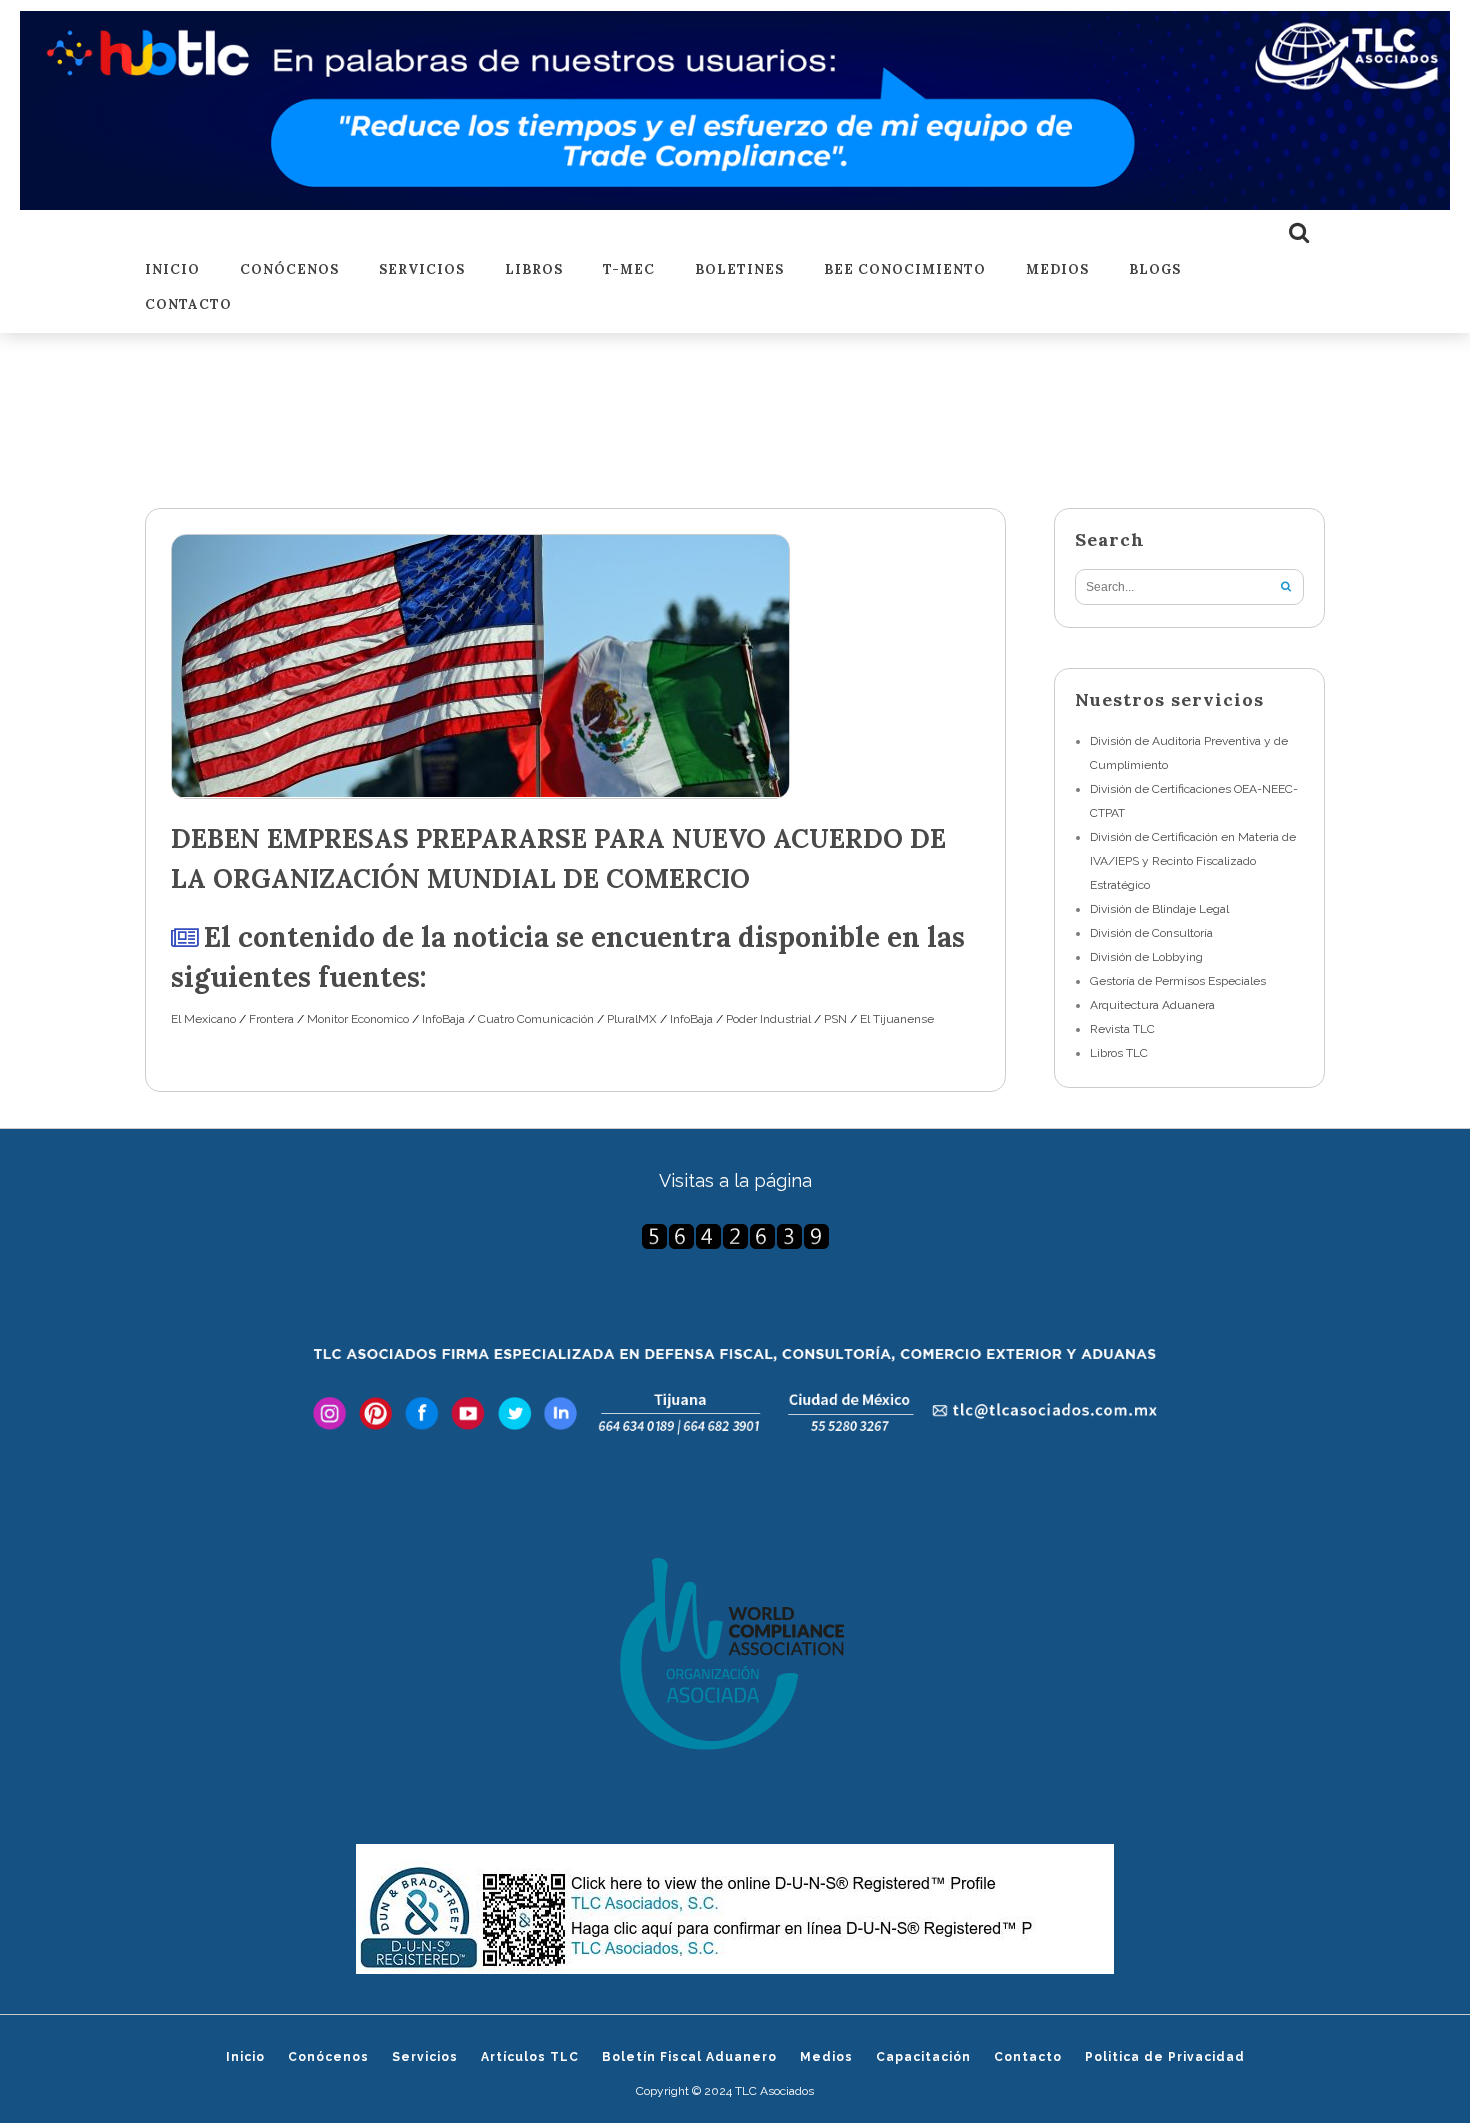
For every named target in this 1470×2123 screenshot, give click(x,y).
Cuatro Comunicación (536, 1019)
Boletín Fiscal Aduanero (689, 2057)
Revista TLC (1122, 1029)
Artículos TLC (530, 2057)
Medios (1057, 270)
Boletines (739, 270)
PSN (835, 1019)
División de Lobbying (1146, 957)
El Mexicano (203, 1019)
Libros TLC (1119, 1053)
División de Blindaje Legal (1159, 909)
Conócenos (289, 270)
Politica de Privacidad (1165, 2057)
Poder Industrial (768, 1019)
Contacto (188, 305)
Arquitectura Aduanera (1152, 1005)
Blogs (1155, 270)
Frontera (271, 1019)
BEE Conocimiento (905, 270)
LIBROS (534, 270)
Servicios (422, 270)
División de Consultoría (1151, 933)
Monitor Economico (358, 1019)
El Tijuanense (897, 1019)
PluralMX (632, 1019)
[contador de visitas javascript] (735, 1236)
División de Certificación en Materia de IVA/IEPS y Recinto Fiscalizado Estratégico (1193, 861)
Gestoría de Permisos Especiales (1178, 981)
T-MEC (629, 270)
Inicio (172, 270)
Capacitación (923, 2057)
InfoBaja (443, 1019)
